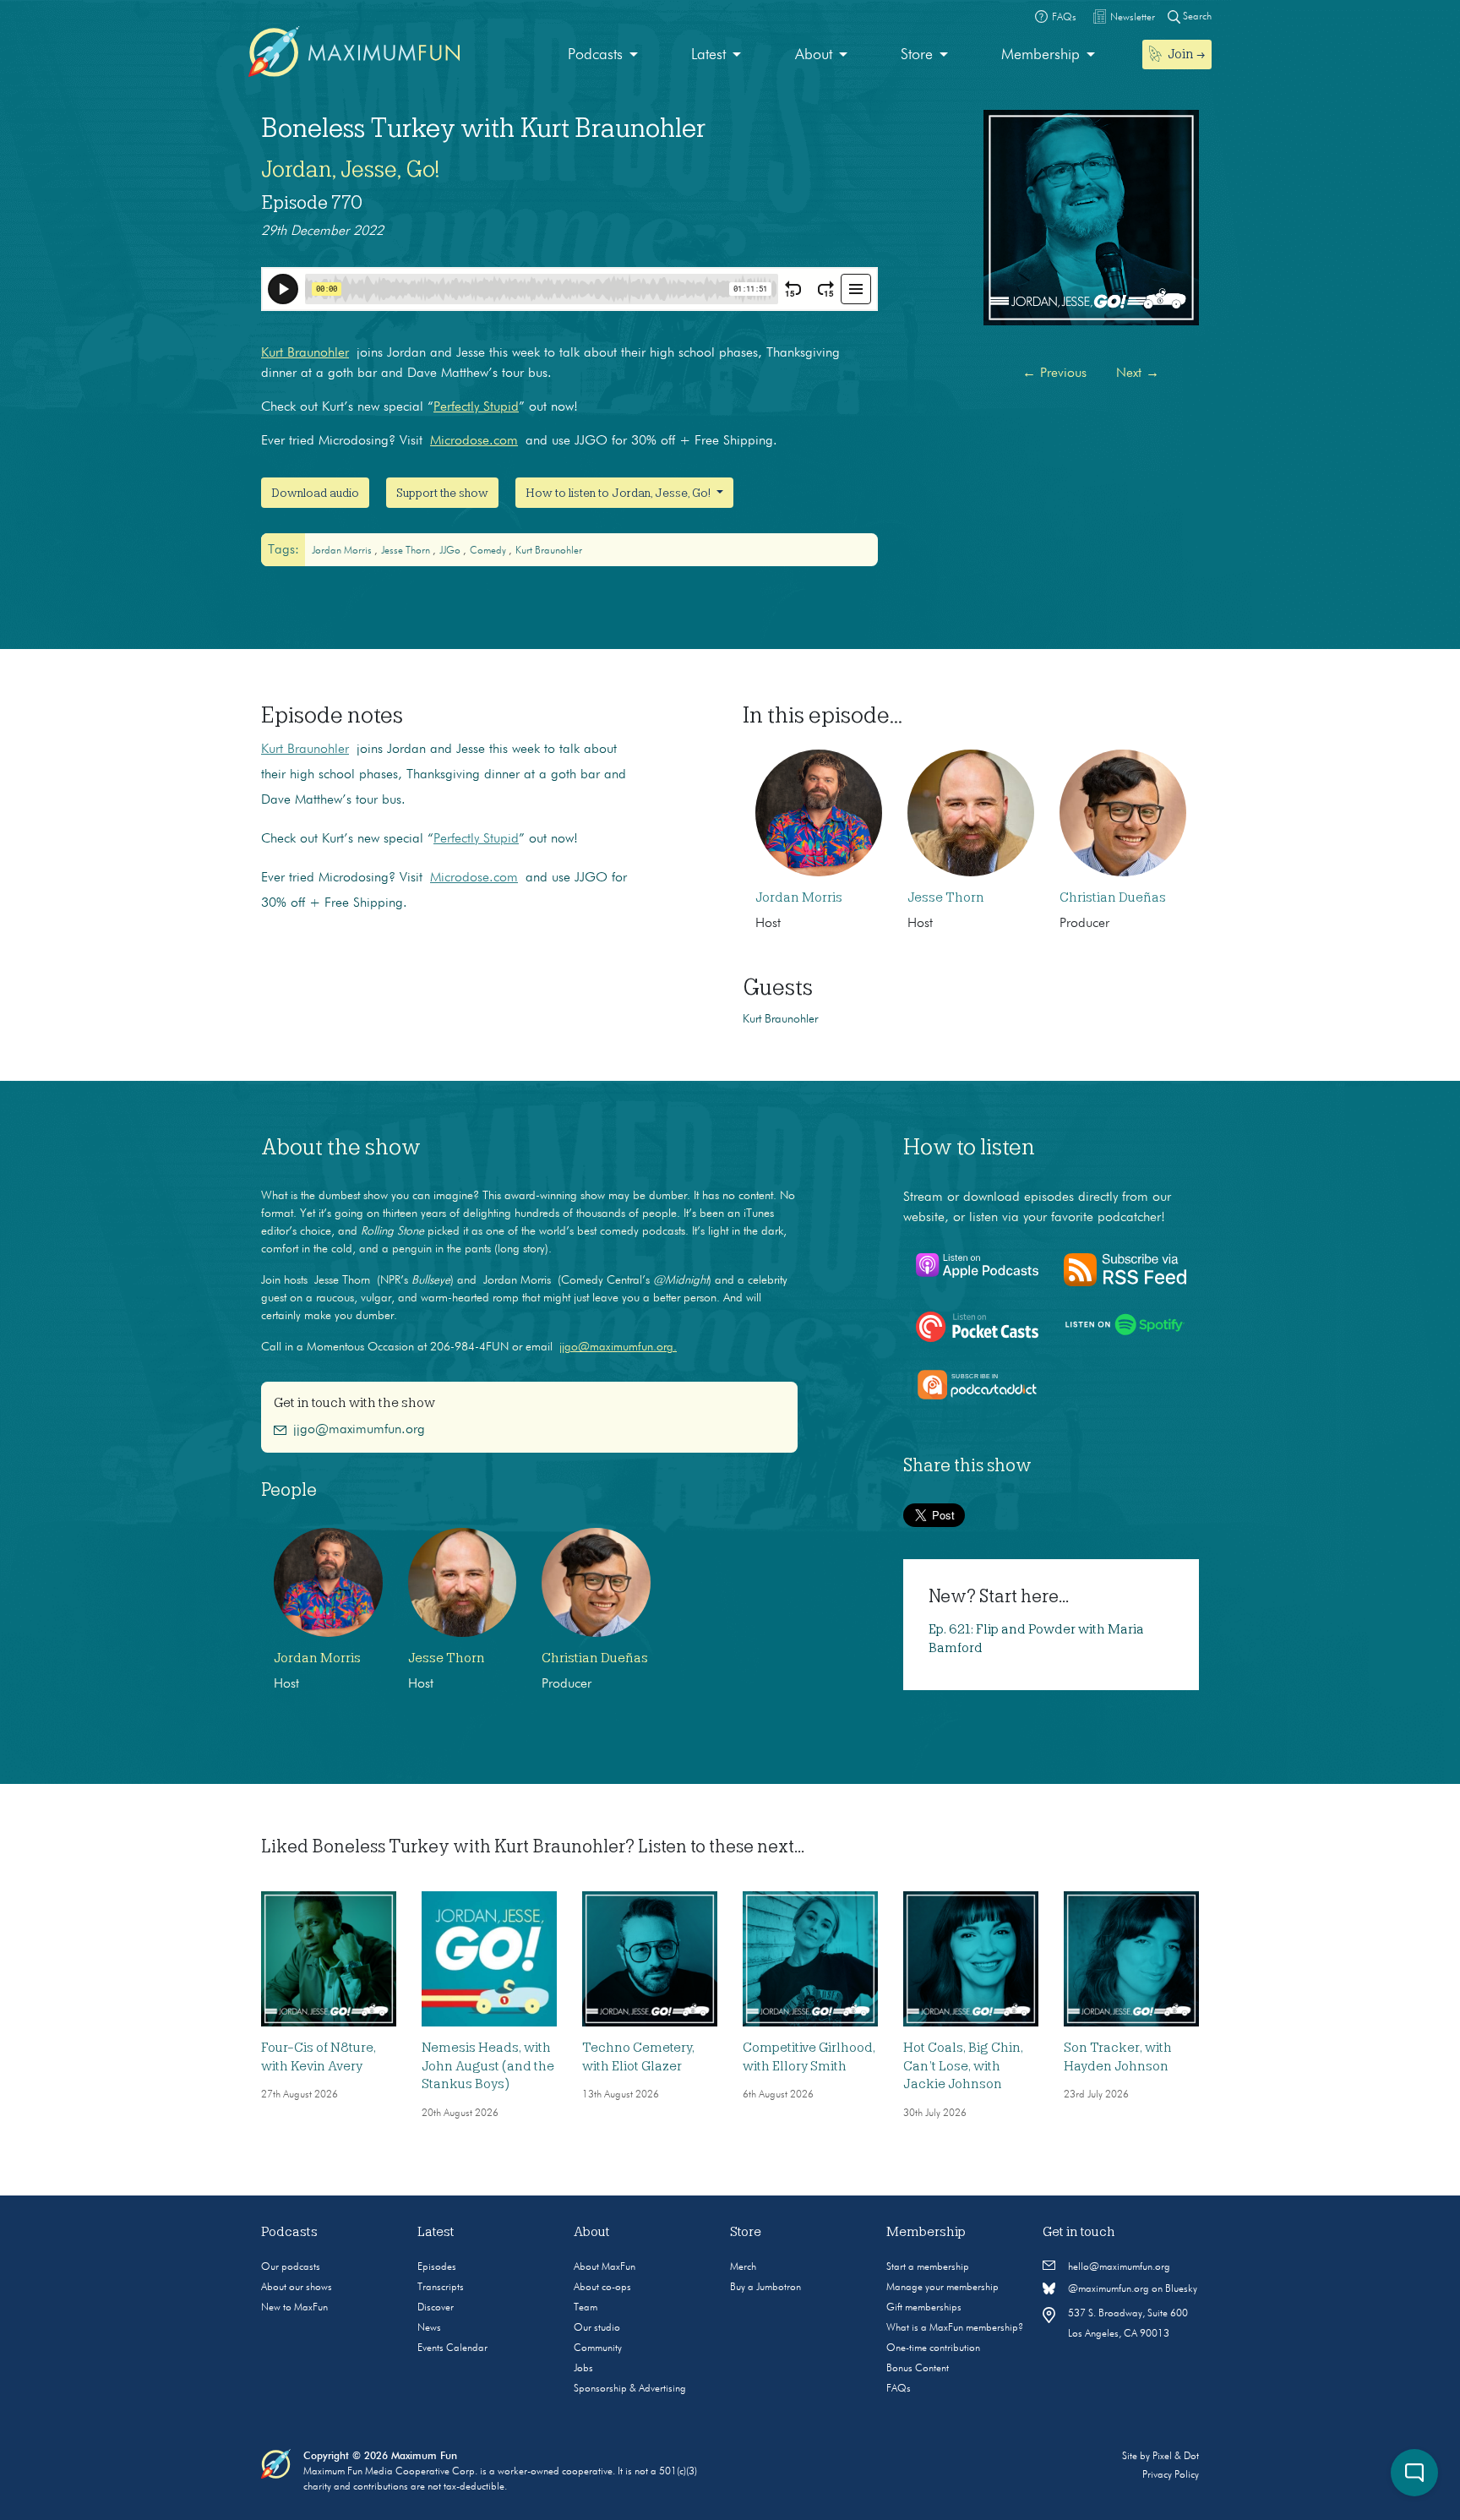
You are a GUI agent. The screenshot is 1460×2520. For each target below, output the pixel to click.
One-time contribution (933, 2348)
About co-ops (602, 2288)
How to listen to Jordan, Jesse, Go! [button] (619, 493)
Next (1138, 374)
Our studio (597, 2328)
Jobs (583, 2369)
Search (1196, 17)
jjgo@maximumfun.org (359, 1430)
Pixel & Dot (1176, 2457)
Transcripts (441, 2288)
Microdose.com (474, 441)
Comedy (489, 551)
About (814, 55)
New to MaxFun (294, 2308)
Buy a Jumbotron (765, 2288)
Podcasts (595, 55)
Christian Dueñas (1113, 897)
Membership (1041, 55)
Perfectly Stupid (476, 407)
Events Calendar (452, 2348)
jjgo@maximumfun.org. (618, 1347)
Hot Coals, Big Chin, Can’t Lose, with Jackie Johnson (963, 2066)
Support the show (442, 493)
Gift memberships (924, 2308)
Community (598, 2348)
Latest (708, 55)
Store (917, 55)
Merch (743, 2267)
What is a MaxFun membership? (955, 2328)
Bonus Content (918, 2369)
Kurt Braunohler (305, 353)
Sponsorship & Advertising (630, 2389)
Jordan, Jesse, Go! (350, 169)
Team (586, 2308)
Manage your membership (942, 2288)
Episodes (437, 2267)
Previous (1054, 374)
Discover (436, 2308)
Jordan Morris (343, 551)
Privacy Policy (1171, 2475)
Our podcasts (291, 2267)
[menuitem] (603, 55)
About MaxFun (605, 2267)
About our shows (297, 2288)
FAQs (899, 2389)
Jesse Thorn (407, 551)
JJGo (451, 551)
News (429, 2328)
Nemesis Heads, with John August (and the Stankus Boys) (488, 2066)
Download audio (315, 493)
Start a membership (928, 2267)
